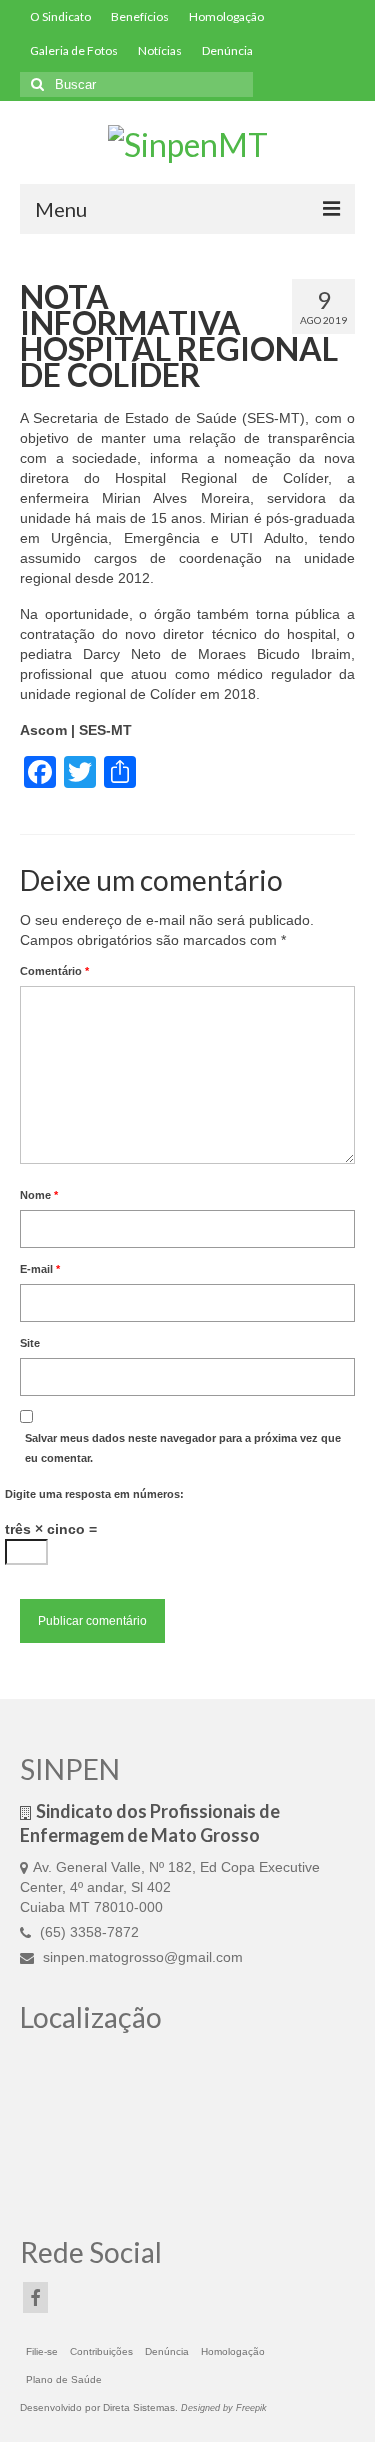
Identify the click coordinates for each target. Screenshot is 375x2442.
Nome (39, 1195)
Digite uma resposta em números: (94, 1494)
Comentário (54, 971)
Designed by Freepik (224, 2408)
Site (30, 1343)
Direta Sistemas (139, 2407)
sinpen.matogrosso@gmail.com (141, 1957)
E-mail (40, 1269)
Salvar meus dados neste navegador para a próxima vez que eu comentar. (183, 1448)
